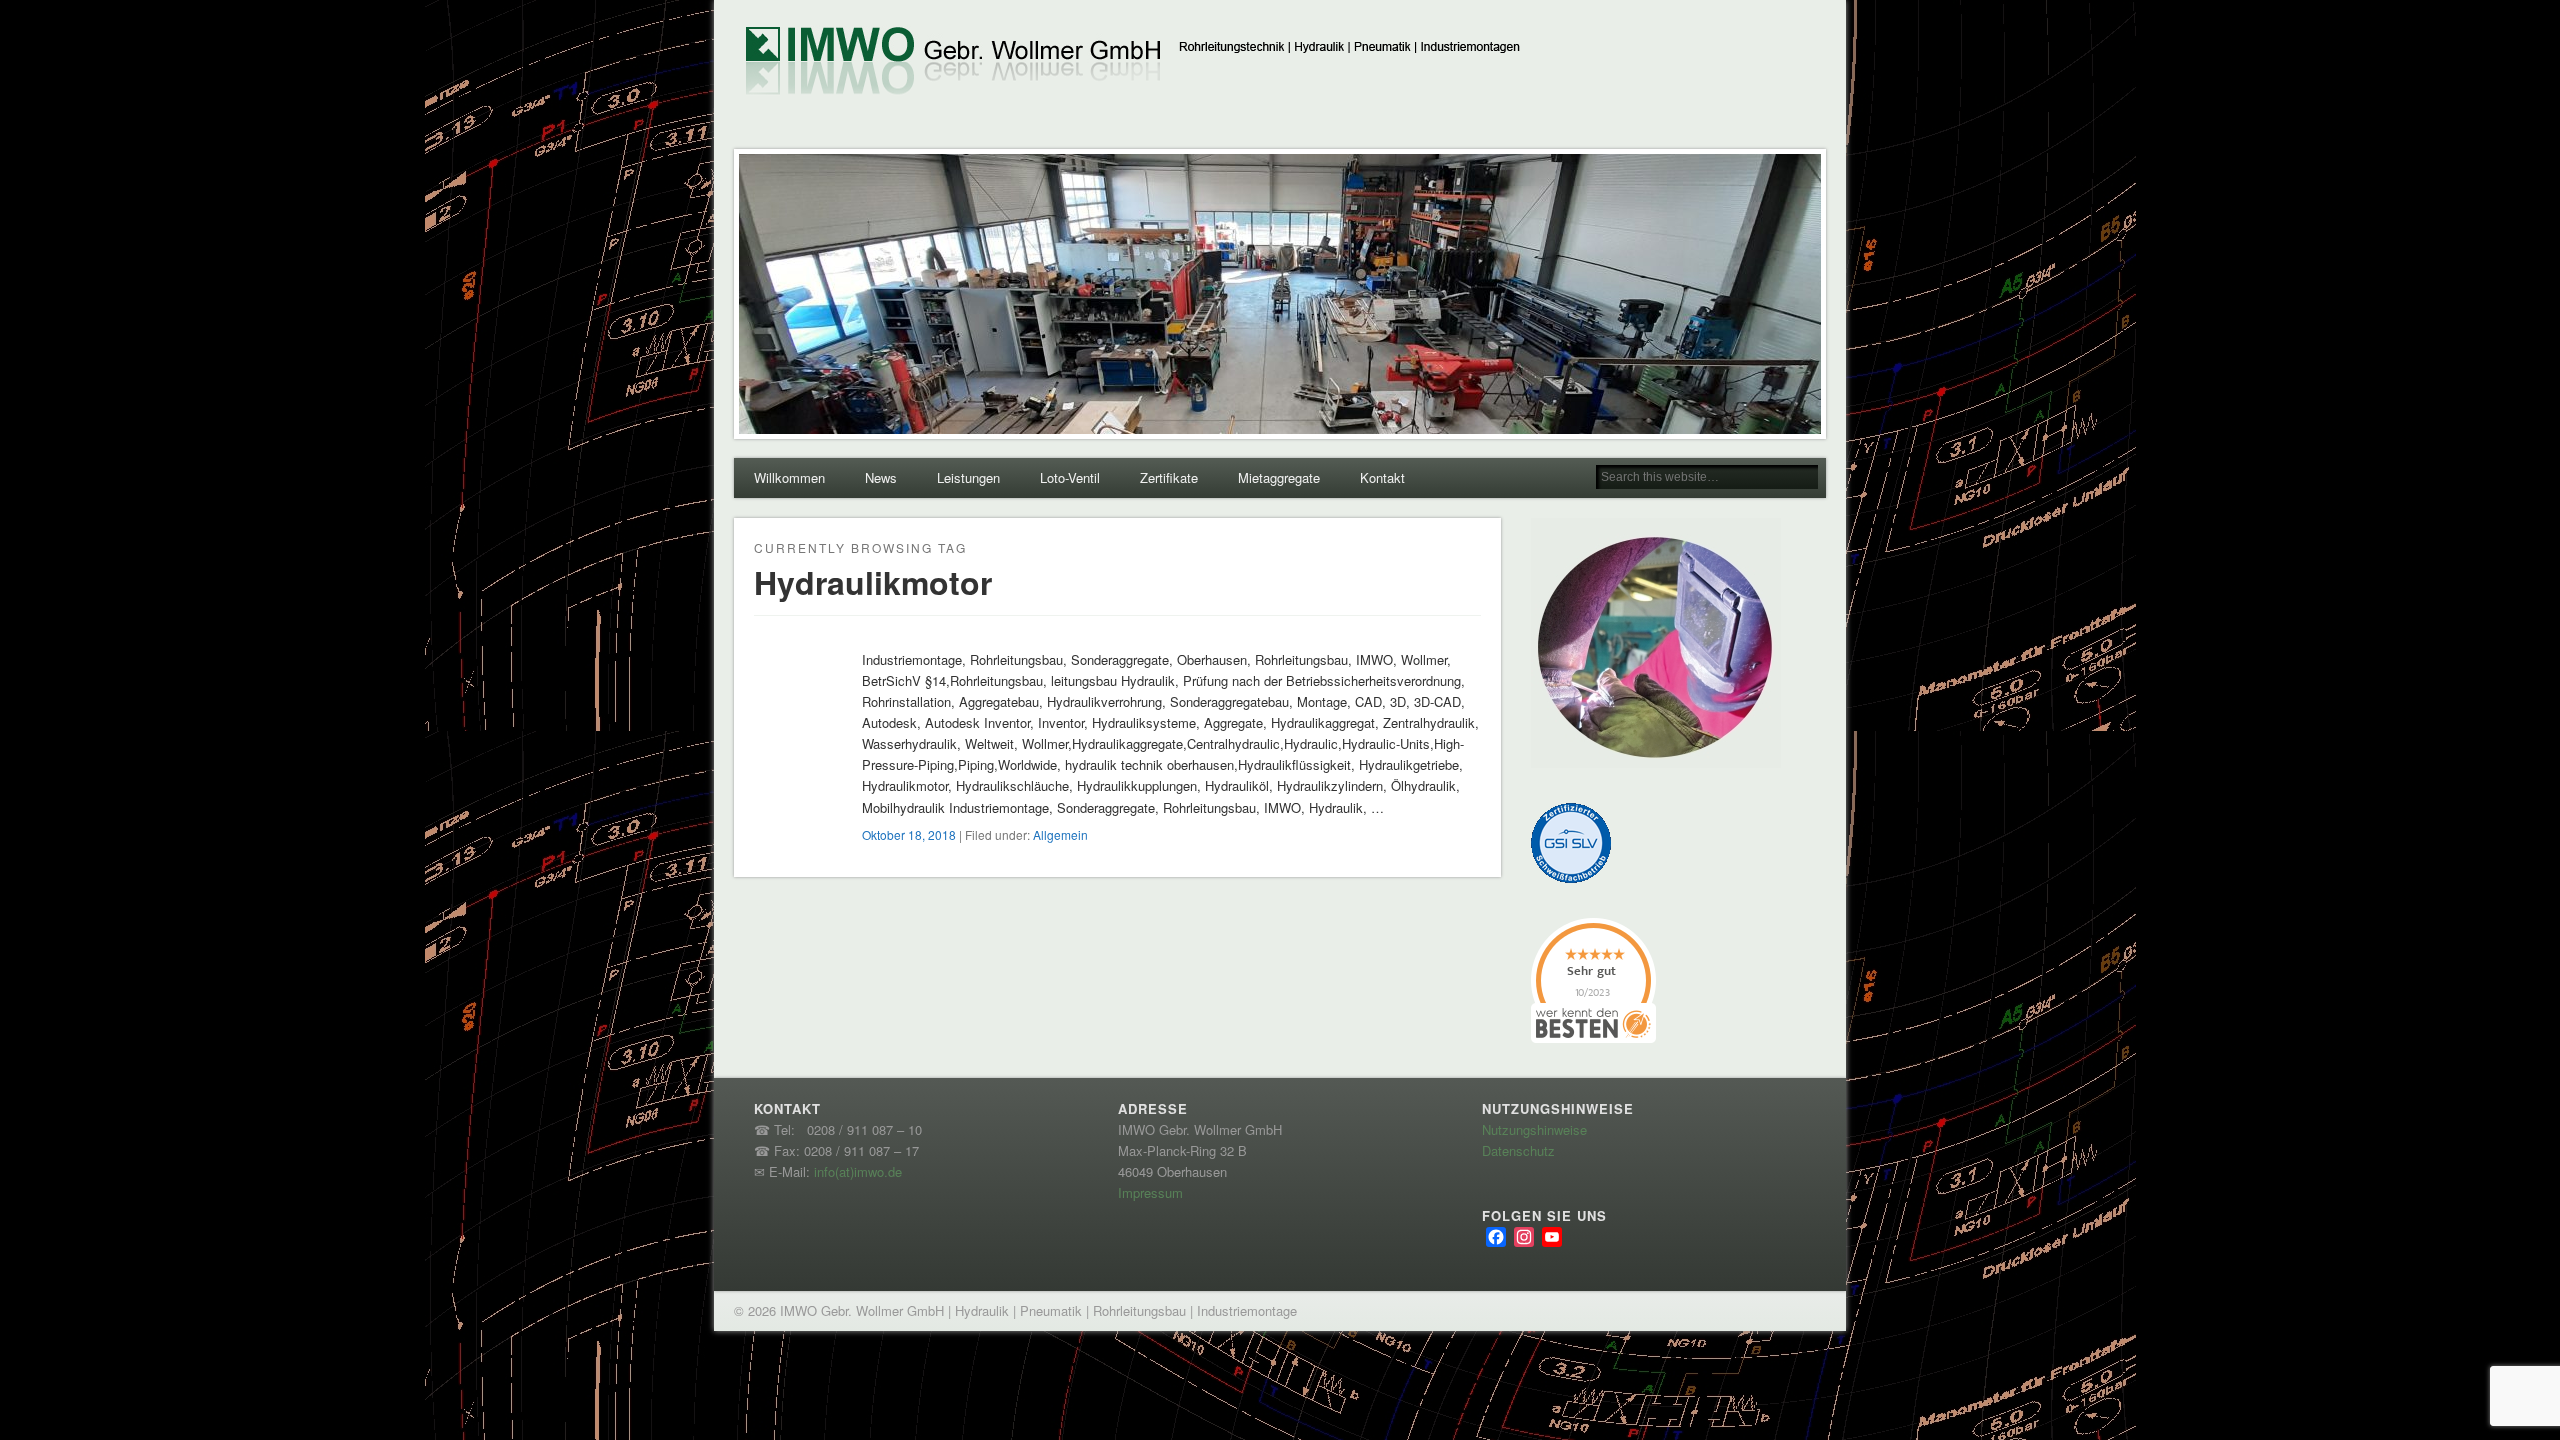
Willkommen (789, 477)
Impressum (1150, 1192)
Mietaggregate (1279, 477)
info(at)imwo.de (858, 1171)
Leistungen (968, 477)
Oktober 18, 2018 (909, 834)
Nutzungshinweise (1534, 1129)
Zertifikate (1169, 477)
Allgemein (1060, 834)
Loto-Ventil (1070, 477)
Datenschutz (1518, 1150)
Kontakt (1382, 477)
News (881, 477)
